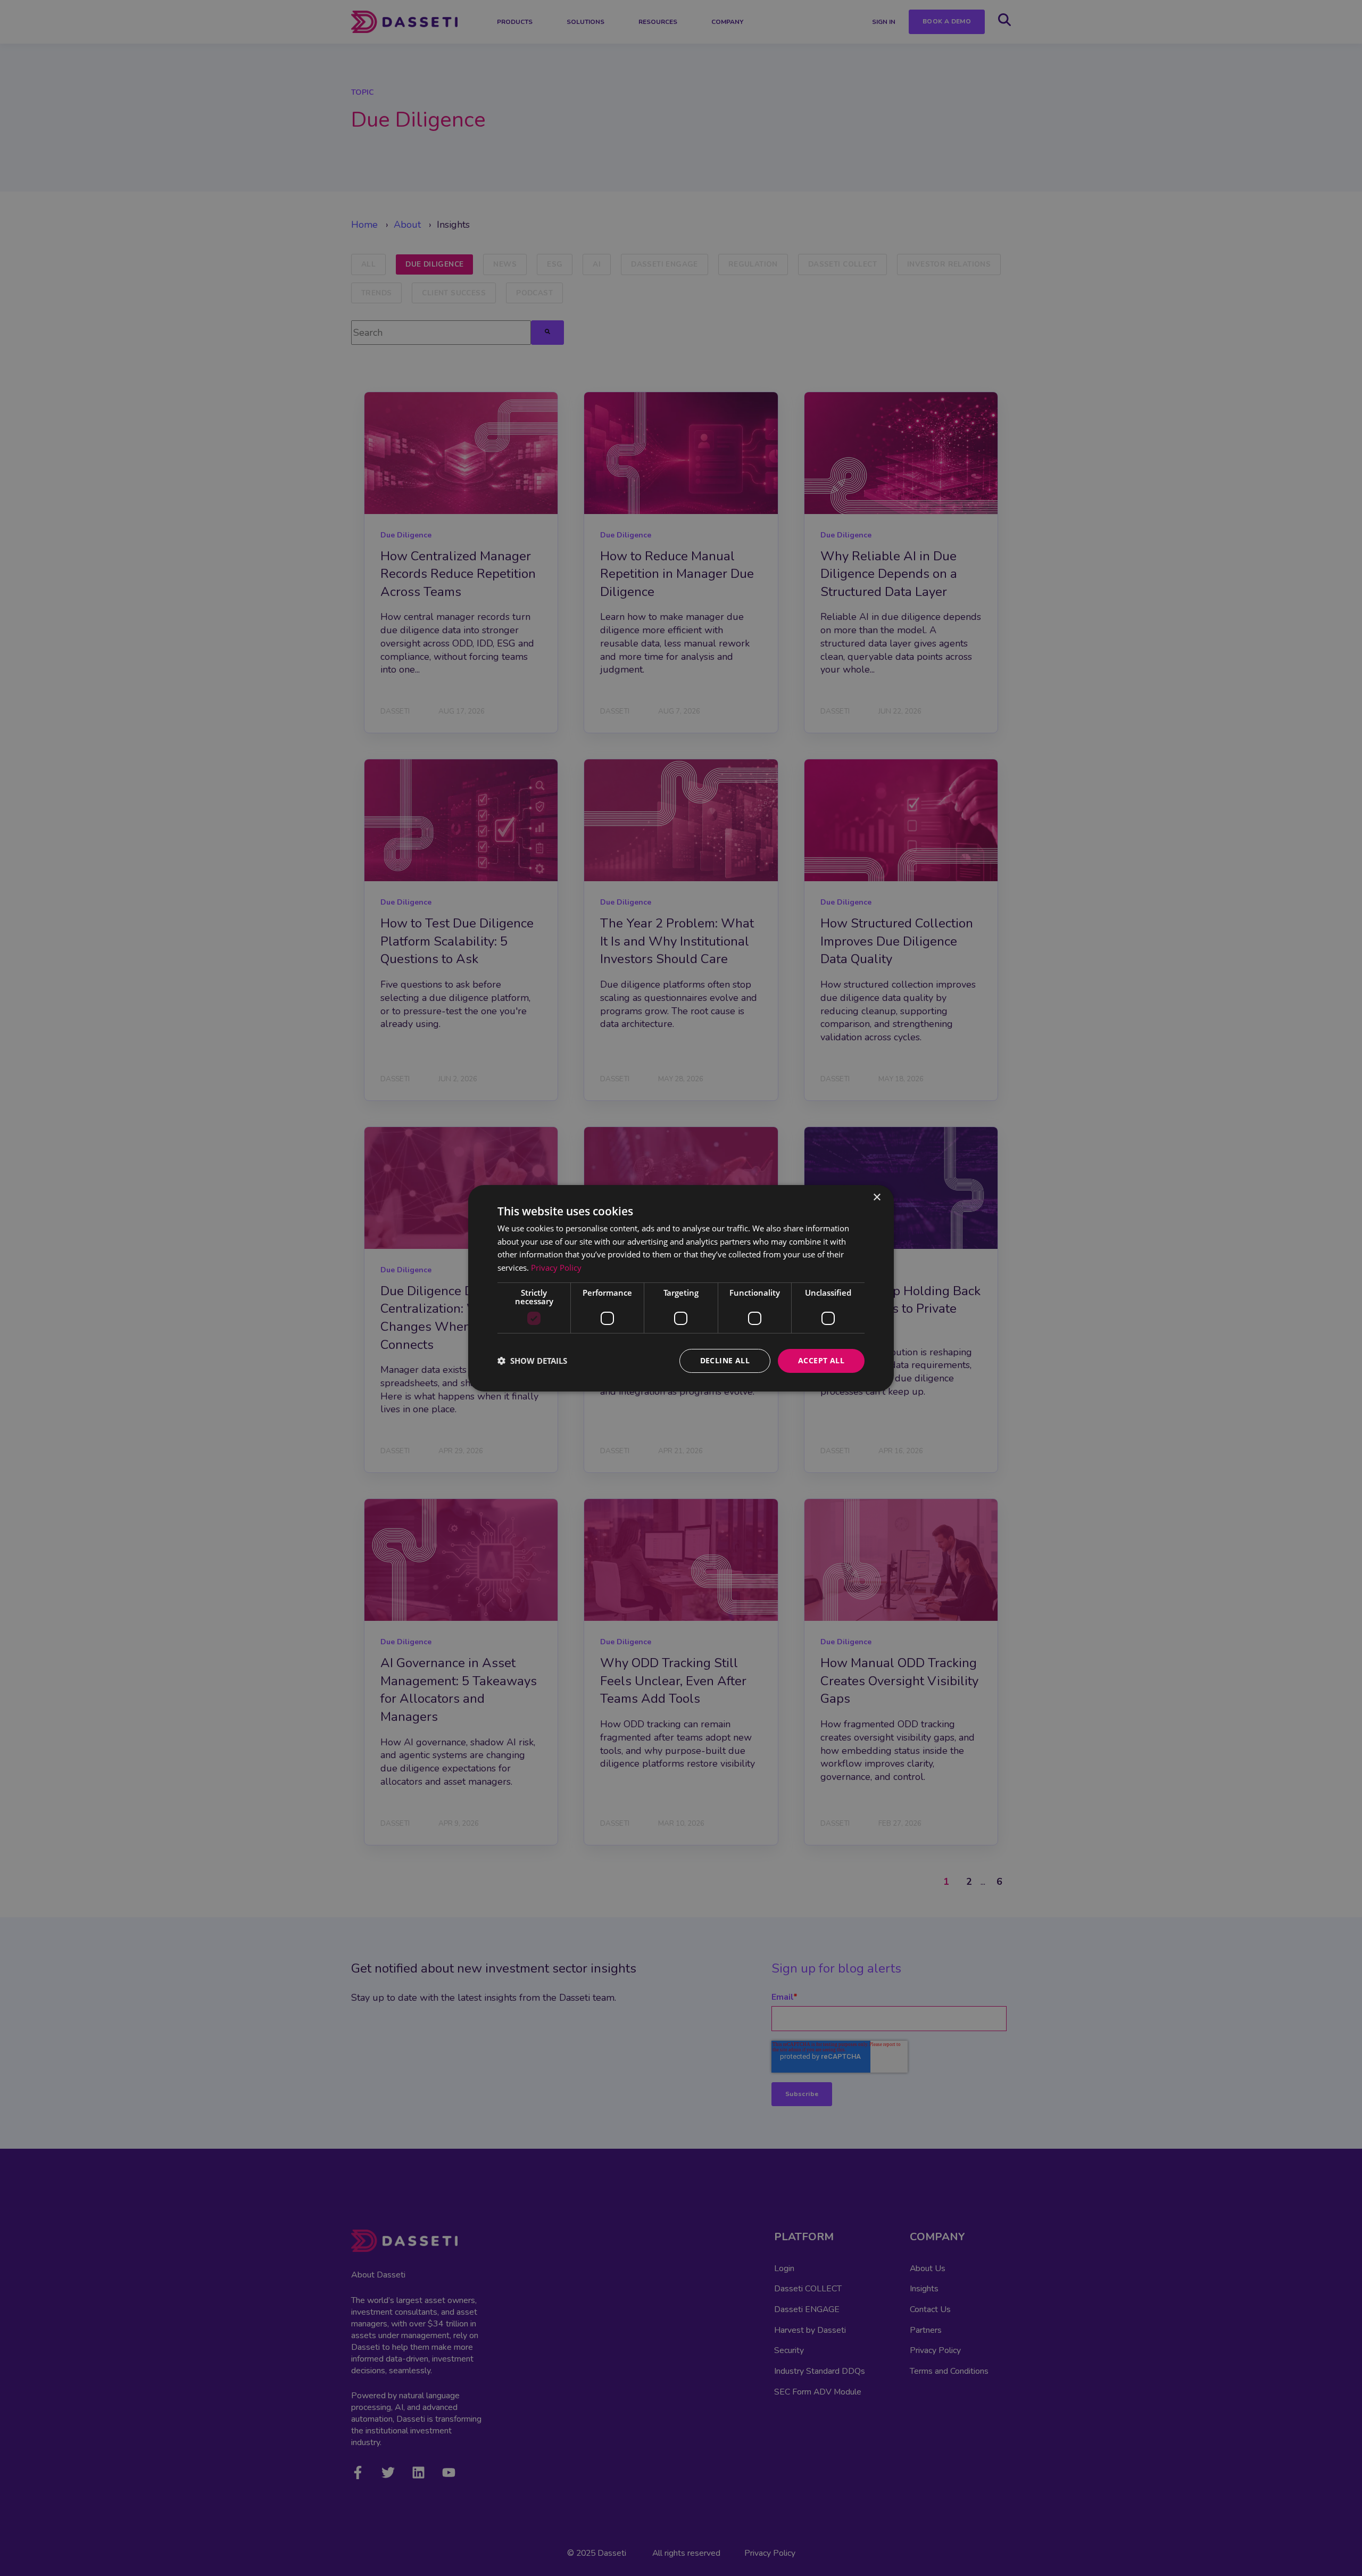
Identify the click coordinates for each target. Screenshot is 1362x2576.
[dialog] (681, 1288)
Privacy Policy (556, 1268)
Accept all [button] (821, 1360)
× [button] (877, 1197)
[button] (532, 1361)
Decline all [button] (725, 1360)
